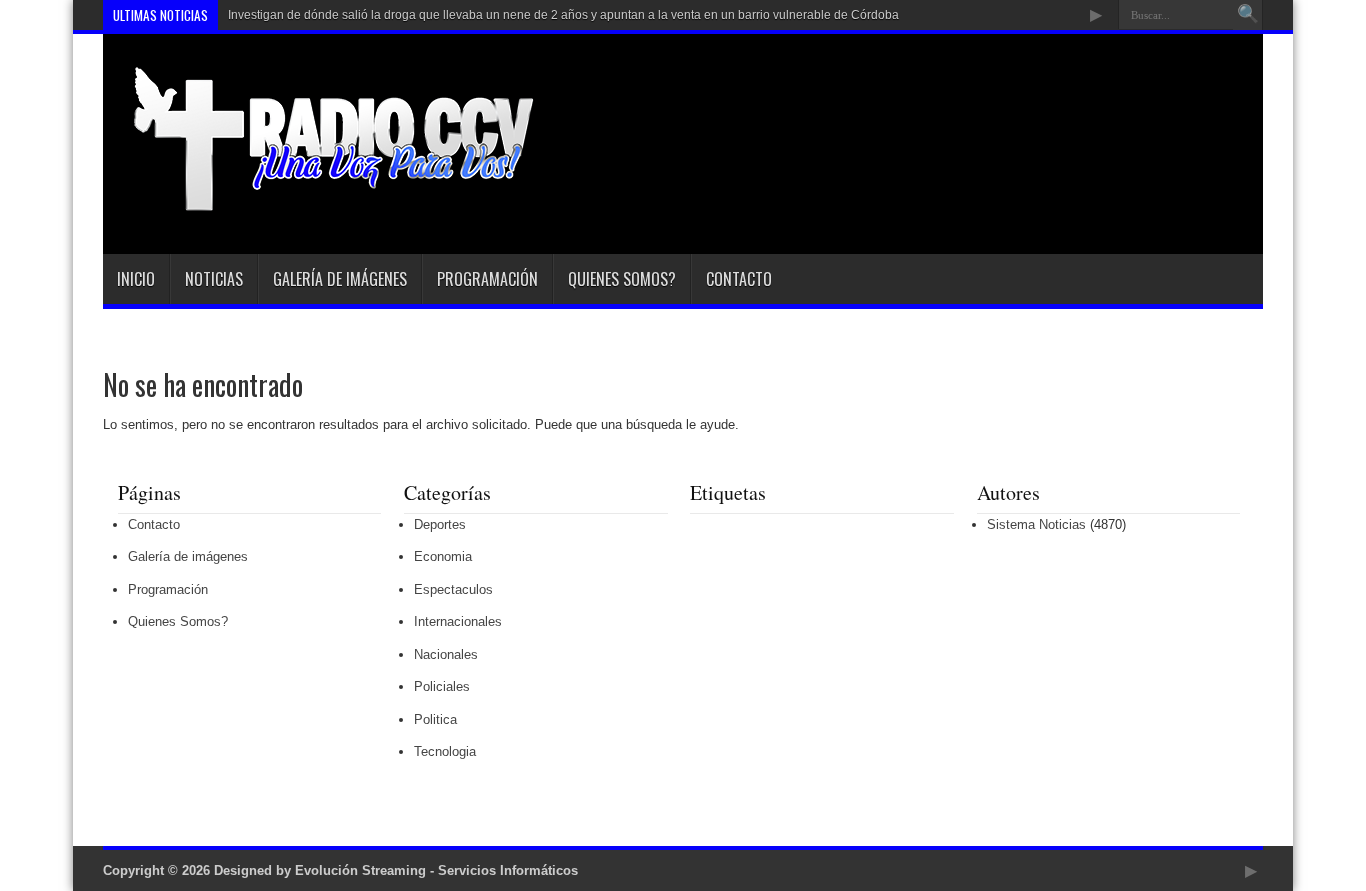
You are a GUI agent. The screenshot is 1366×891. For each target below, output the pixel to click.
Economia (443, 556)
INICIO (136, 279)
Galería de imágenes (340, 279)
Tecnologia (445, 751)
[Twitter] (1048, 15)
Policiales (442, 686)
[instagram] (1072, 15)
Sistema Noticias (1036, 524)
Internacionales (458, 621)
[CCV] (319, 204)
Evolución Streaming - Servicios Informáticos (436, 870)
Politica (435, 719)
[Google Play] (1096, 15)
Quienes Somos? (622, 279)
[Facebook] (1024, 15)
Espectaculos (453, 589)
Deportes (440, 524)
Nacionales (446, 654)
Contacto (739, 279)
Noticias (214, 279)
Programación (487, 279)
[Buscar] (1248, 15)
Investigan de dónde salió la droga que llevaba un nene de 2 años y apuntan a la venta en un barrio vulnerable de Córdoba (563, 15)
